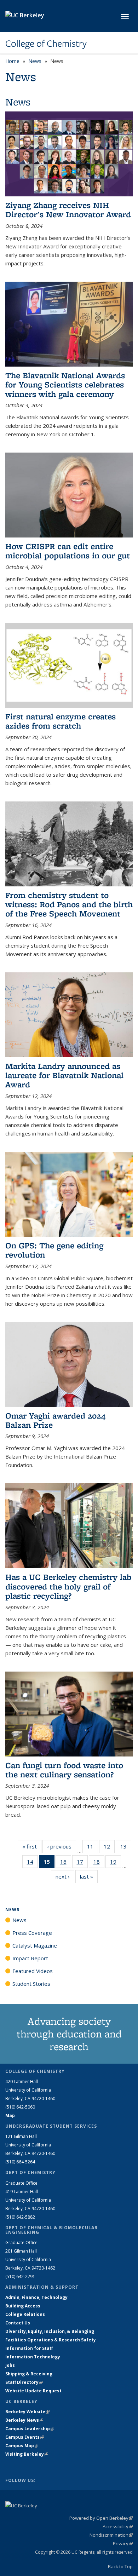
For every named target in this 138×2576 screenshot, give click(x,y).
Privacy (123, 2543)
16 (66, 1863)
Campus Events (25, 2437)
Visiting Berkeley (27, 2454)
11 (93, 1848)
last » (89, 1876)
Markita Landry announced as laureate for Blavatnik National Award (64, 1075)
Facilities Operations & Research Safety (51, 2340)
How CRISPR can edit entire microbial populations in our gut (68, 551)
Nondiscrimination (111, 2535)
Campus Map (22, 2446)
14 (32, 1863)
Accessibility (118, 2526)
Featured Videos (33, 1971)
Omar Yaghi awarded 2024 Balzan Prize (55, 1420)
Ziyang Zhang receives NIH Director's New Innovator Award (68, 210)
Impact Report (30, 1958)
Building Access (23, 2306)
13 (126, 1848)
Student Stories (31, 1984)
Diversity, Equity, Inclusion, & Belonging (50, 2331)
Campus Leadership (30, 2429)
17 (82, 1863)
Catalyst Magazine (35, 1945)
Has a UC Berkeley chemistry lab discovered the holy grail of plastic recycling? (68, 1586)
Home (12, 61)
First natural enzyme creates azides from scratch (61, 721)
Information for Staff (29, 2348)
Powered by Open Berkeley (101, 2518)
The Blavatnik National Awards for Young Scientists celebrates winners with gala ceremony (65, 385)
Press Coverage (32, 1933)
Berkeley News (24, 2420)
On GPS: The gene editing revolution (54, 1250)
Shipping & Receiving (29, 2374)
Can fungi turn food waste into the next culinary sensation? (64, 1770)
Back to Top (120, 2566)
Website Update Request (33, 2391)
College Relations (25, 2314)
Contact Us (18, 2323)
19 (116, 1863)
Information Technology (33, 2357)
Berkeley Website (27, 2412)
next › (65, 1876)
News (35, 61)
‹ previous (62, 1846)
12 (109, 1848)
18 (99, 1863)
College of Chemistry (46, 44)
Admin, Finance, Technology (36, 2297)
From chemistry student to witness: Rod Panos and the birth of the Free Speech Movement (69, 904)
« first (32, 1846)
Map (10, 2115)
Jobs (10, 2365)
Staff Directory (24, 2382)
